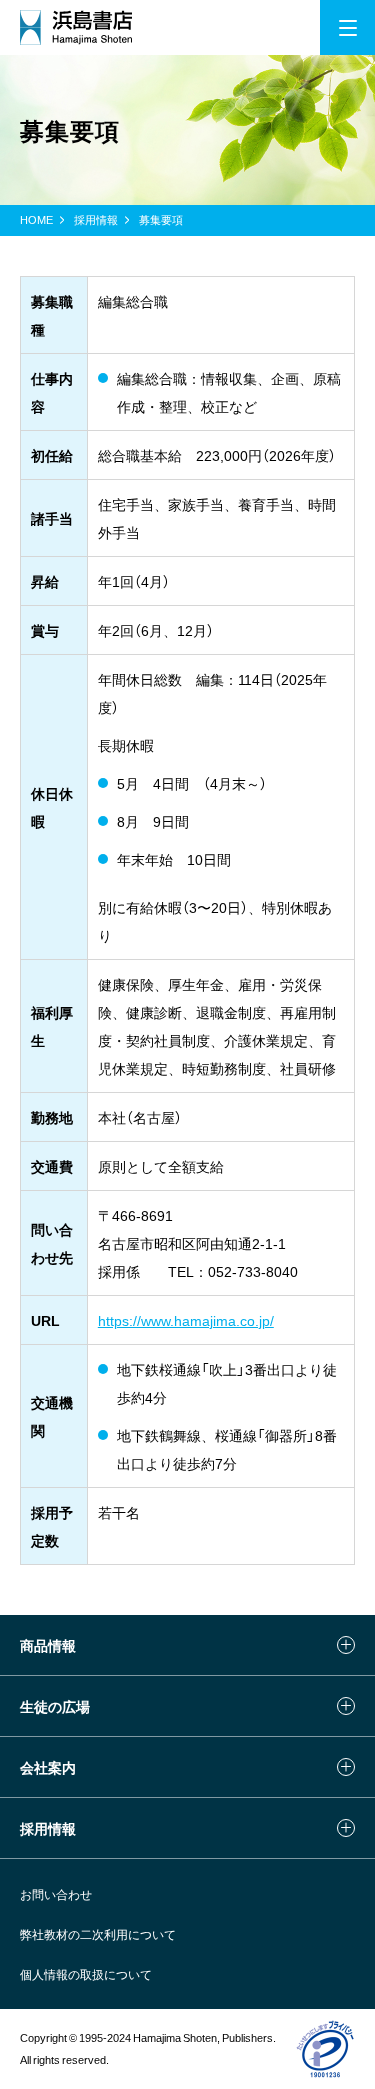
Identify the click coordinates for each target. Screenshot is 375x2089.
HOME (36, 220)
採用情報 (96, 220)
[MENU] (347, 27)
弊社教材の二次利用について (98, 1934)
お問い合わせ (56, 1894)
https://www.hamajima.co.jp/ (186, 1320)
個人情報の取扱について (86, 1974)
